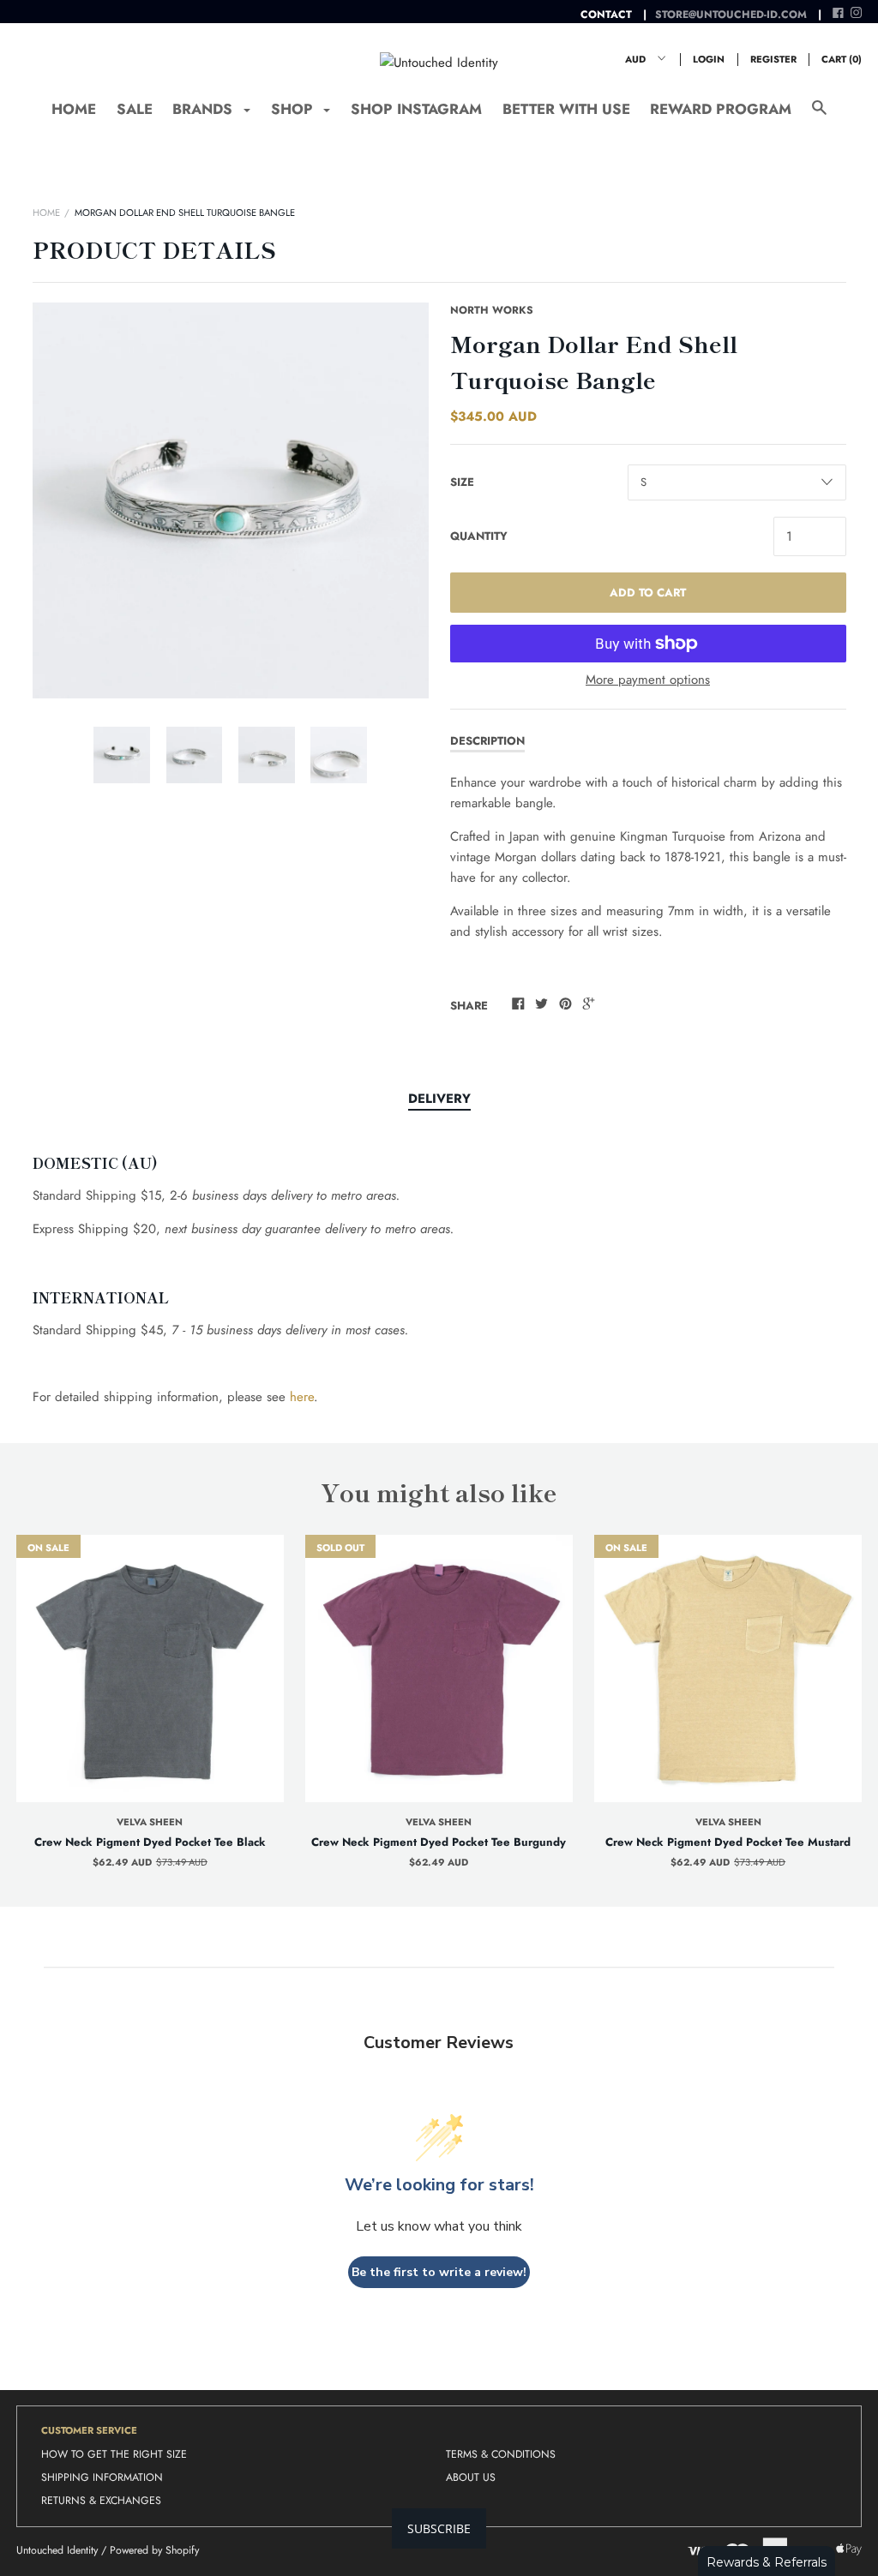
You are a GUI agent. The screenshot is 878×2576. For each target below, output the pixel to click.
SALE (135, 109)
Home (46, 213)
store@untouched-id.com (731, 15)
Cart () (842, 59)
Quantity (479, 536)
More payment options (648, 680)
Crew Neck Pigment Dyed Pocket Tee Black (150, 1842)
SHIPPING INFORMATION (102, 2477)
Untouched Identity (57, 2550)
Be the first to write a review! (439, 2272)
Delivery (439, 1099)
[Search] (819, 116)
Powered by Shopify (154, 2550)
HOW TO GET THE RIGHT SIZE (114, 2454)
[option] (231, 500)
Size (462, 482)
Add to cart (648, 593)
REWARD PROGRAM (721, 109)
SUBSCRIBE (439, 2528)
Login (709, 59)
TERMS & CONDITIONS (501, 2454)
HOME (74, 109)
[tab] (439, 1099)
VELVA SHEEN (150, 1822)
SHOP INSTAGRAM (416, 109)
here (302, 1397)
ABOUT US (471, 2477)
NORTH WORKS (492, 310)
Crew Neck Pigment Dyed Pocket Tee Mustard (728, 1842)
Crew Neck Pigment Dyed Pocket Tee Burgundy (439, 1842)
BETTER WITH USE (566, 109)
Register (773, 59)
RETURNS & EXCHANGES (101, 2501)
